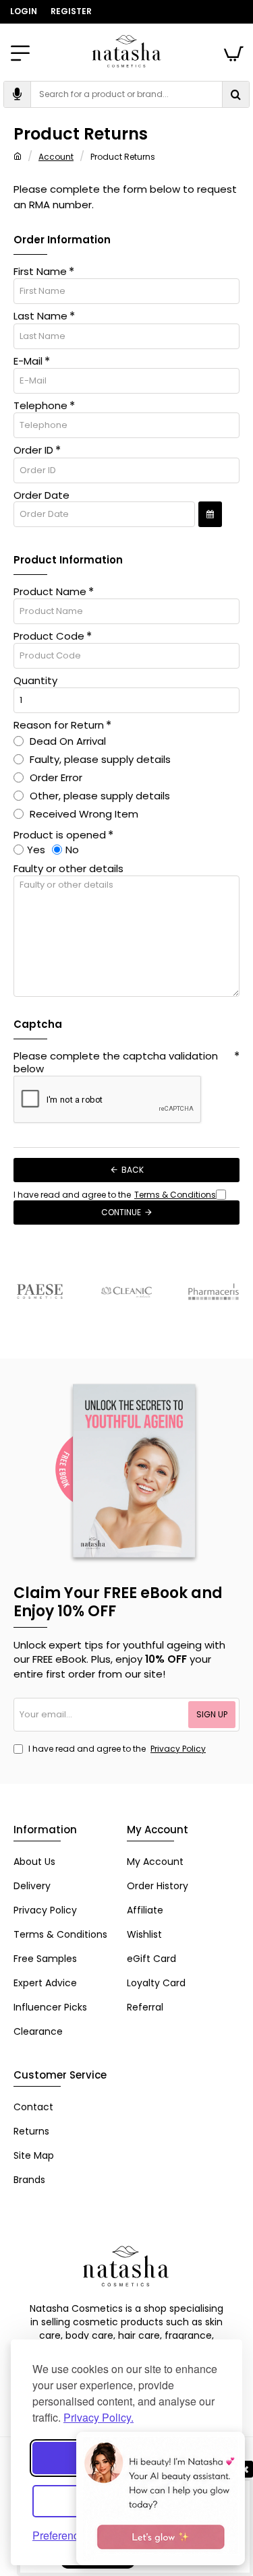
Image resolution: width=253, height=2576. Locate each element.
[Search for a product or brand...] (235, 94)
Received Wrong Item (83, 814)
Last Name (40, 316)
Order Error (55, 777)
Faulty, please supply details (99, 759)
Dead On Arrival (66, 741)
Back (133, 1170)
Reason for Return (59, 725)
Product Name (50, 592)
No (72, 850)
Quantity (35, 681)
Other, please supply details (99, 796)
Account (56, 157)
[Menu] (20, 51)
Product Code (49, 636)
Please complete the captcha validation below (116, 1063)
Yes (36, 850)
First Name (40, 272)
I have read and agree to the (116, 1749)
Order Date (41, 495)
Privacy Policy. (99, 2417)
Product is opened (60, 835)
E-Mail (28, 361)
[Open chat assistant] (161, 2498)
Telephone (40, 406)
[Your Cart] (233, 51)
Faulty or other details (68, 869)
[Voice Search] (18, 94)
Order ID (33, 450)
